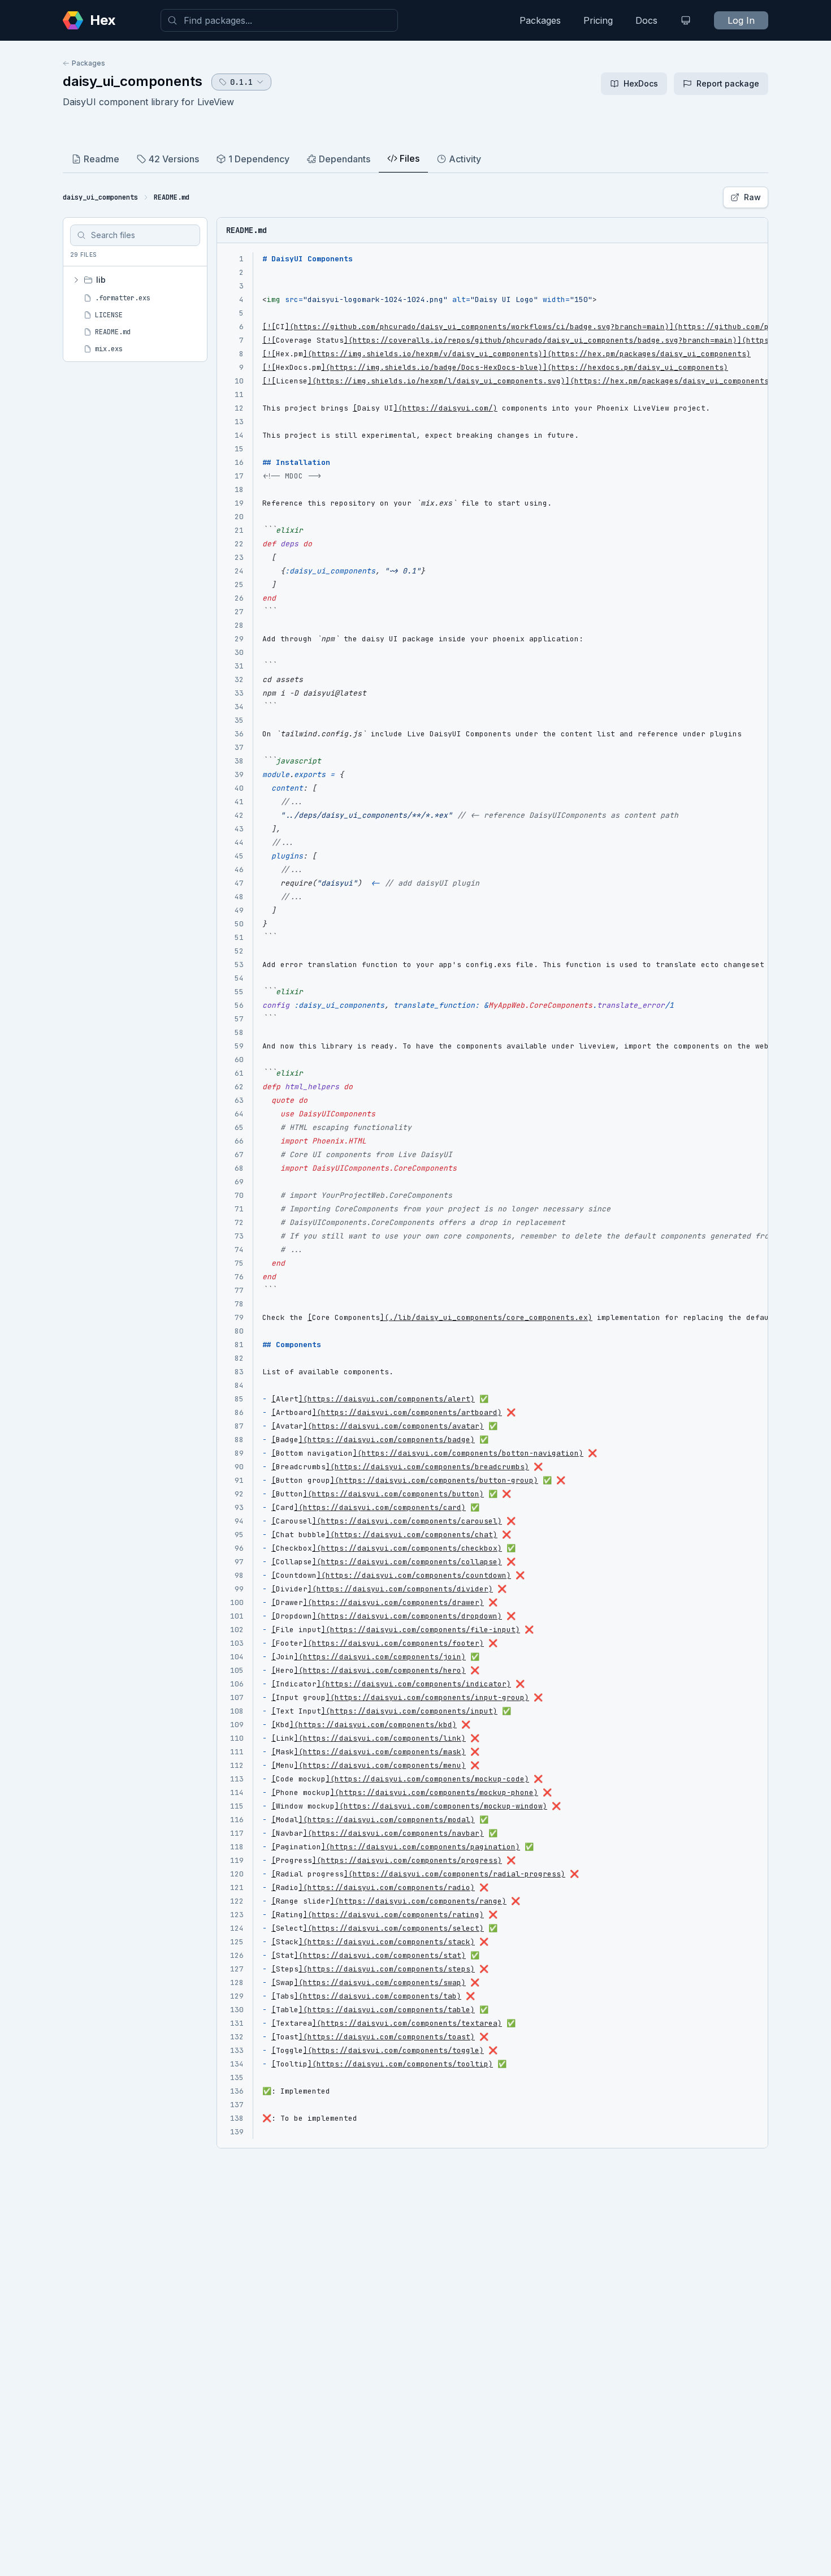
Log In (741, 20)
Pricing (598, 20)
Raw (752, 197)
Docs (646, 20)
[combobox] (279, 20)
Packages (540, 20)
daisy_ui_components (133, 81)
